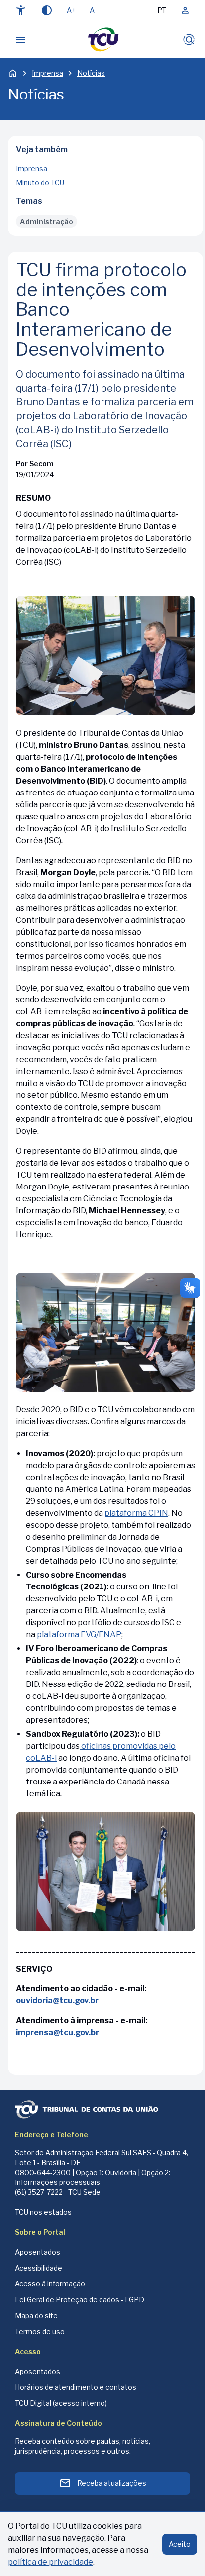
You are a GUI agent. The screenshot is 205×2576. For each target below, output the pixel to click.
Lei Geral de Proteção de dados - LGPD (80, 2300)
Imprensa (48, 73)
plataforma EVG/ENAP (79, 1635)
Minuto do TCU (40, 182)
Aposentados (38, 2252)
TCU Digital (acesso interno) (61, 2403)
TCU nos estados (43, 2212)
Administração (47, 222)
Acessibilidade (39, 2268)
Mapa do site (36, 2316)
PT (162, 10)
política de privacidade (51, 2562)
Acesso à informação (50, 2284)
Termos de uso (40, 2331)
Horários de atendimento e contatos (76, 2387)
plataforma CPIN (136, 1513)
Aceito (180, 2544)
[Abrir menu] (20, 40)
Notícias (91, 73)
